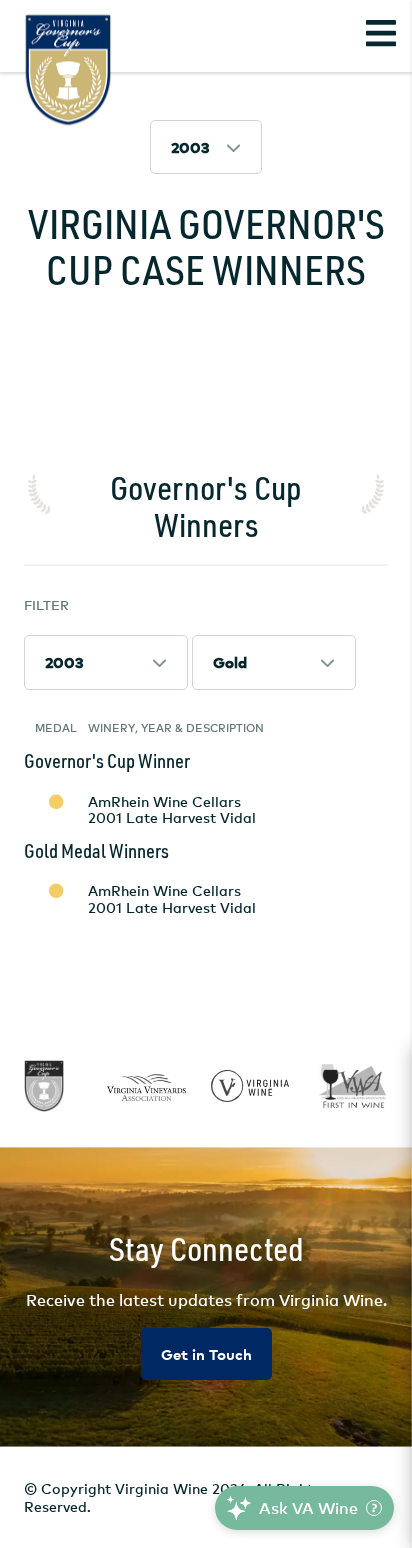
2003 (190, 147)
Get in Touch (206, 1354)
